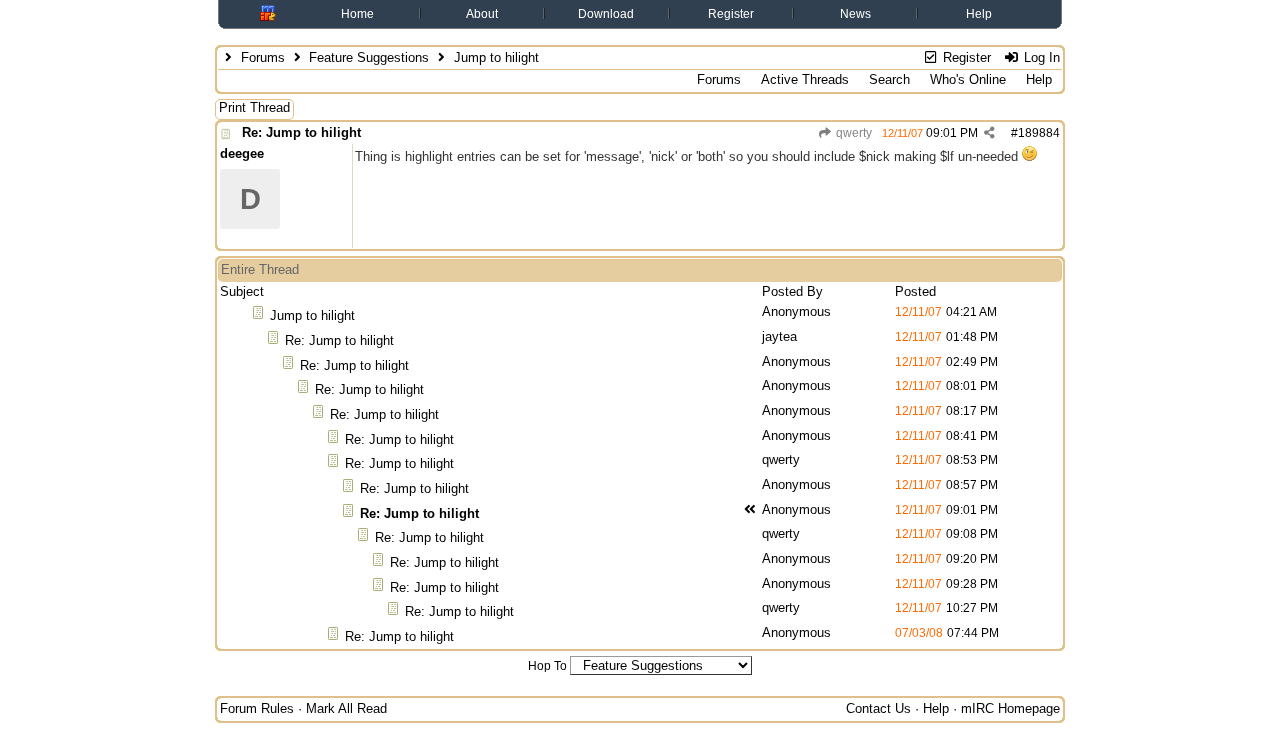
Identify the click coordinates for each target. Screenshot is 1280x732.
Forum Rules (257, 708)
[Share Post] (989, 133)
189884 (1039, 133)
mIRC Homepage (1010, 708)
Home (357, 14)
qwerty (852, 133)
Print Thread (254, 107)
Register (731, 14)
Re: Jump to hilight (301, 132)
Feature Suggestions (369, 57)
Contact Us (878, 708)
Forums (263, 57)
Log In (1040, 57)
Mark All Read (346, 708)
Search (889, 79)
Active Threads (805, 79)
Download (606, 14)
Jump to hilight (312, 315)
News (855, 14)
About (482, 14)
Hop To (547, 666)
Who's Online (968, 79)
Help (979, 14)
